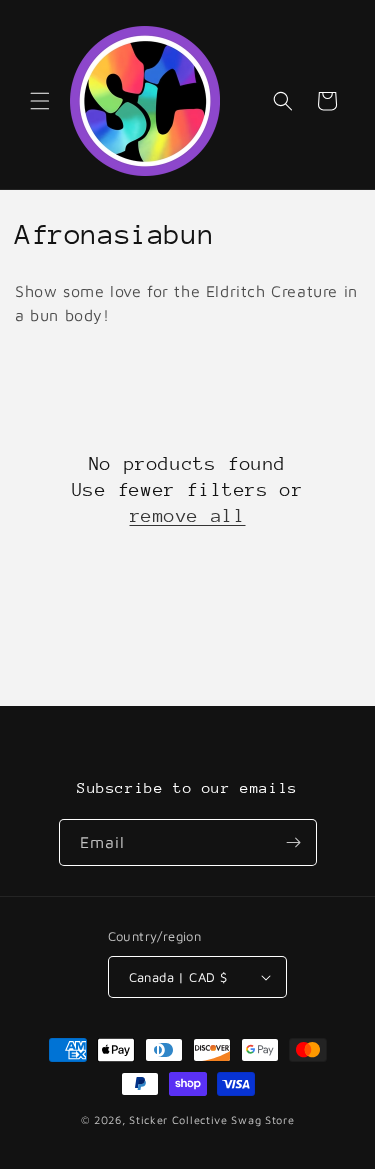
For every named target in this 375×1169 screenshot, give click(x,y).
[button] (40, 101)
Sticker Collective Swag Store (211, 1119)
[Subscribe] (294, 842)
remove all (188, 515)
